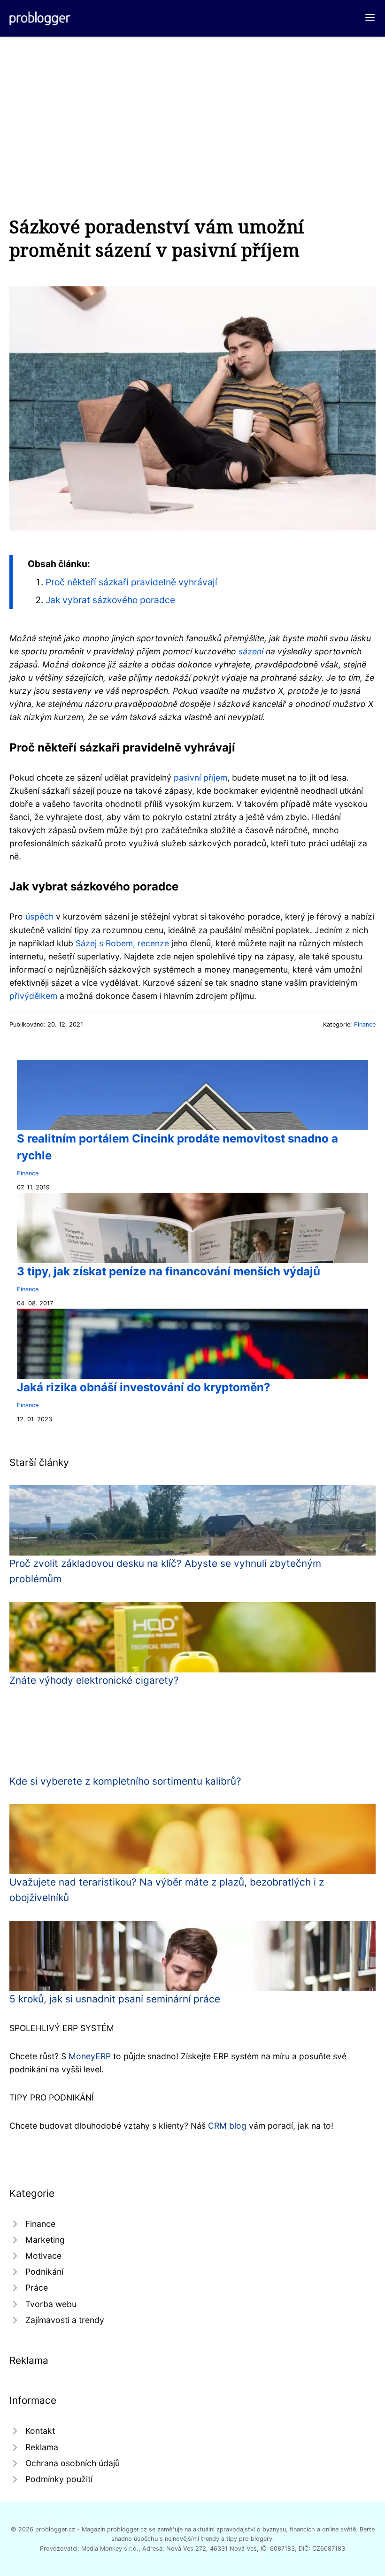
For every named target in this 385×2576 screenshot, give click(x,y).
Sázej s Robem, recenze (122, 943)
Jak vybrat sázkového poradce (110, 600)
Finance (365, 1024)
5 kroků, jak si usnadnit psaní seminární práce (115, 1999)
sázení (251, 651)
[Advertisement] (192, 107)
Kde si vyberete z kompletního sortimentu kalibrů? (125, 1781)
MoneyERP (90, 2056)
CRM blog (227, 2126)
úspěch (39, 916)
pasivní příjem (200, 778)
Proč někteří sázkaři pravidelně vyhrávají (131, 582)
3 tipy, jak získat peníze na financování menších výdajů (169, 1271)
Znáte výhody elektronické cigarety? (94, 1680)
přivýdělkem (33, 996)
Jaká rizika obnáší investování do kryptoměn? (144, 1387)
